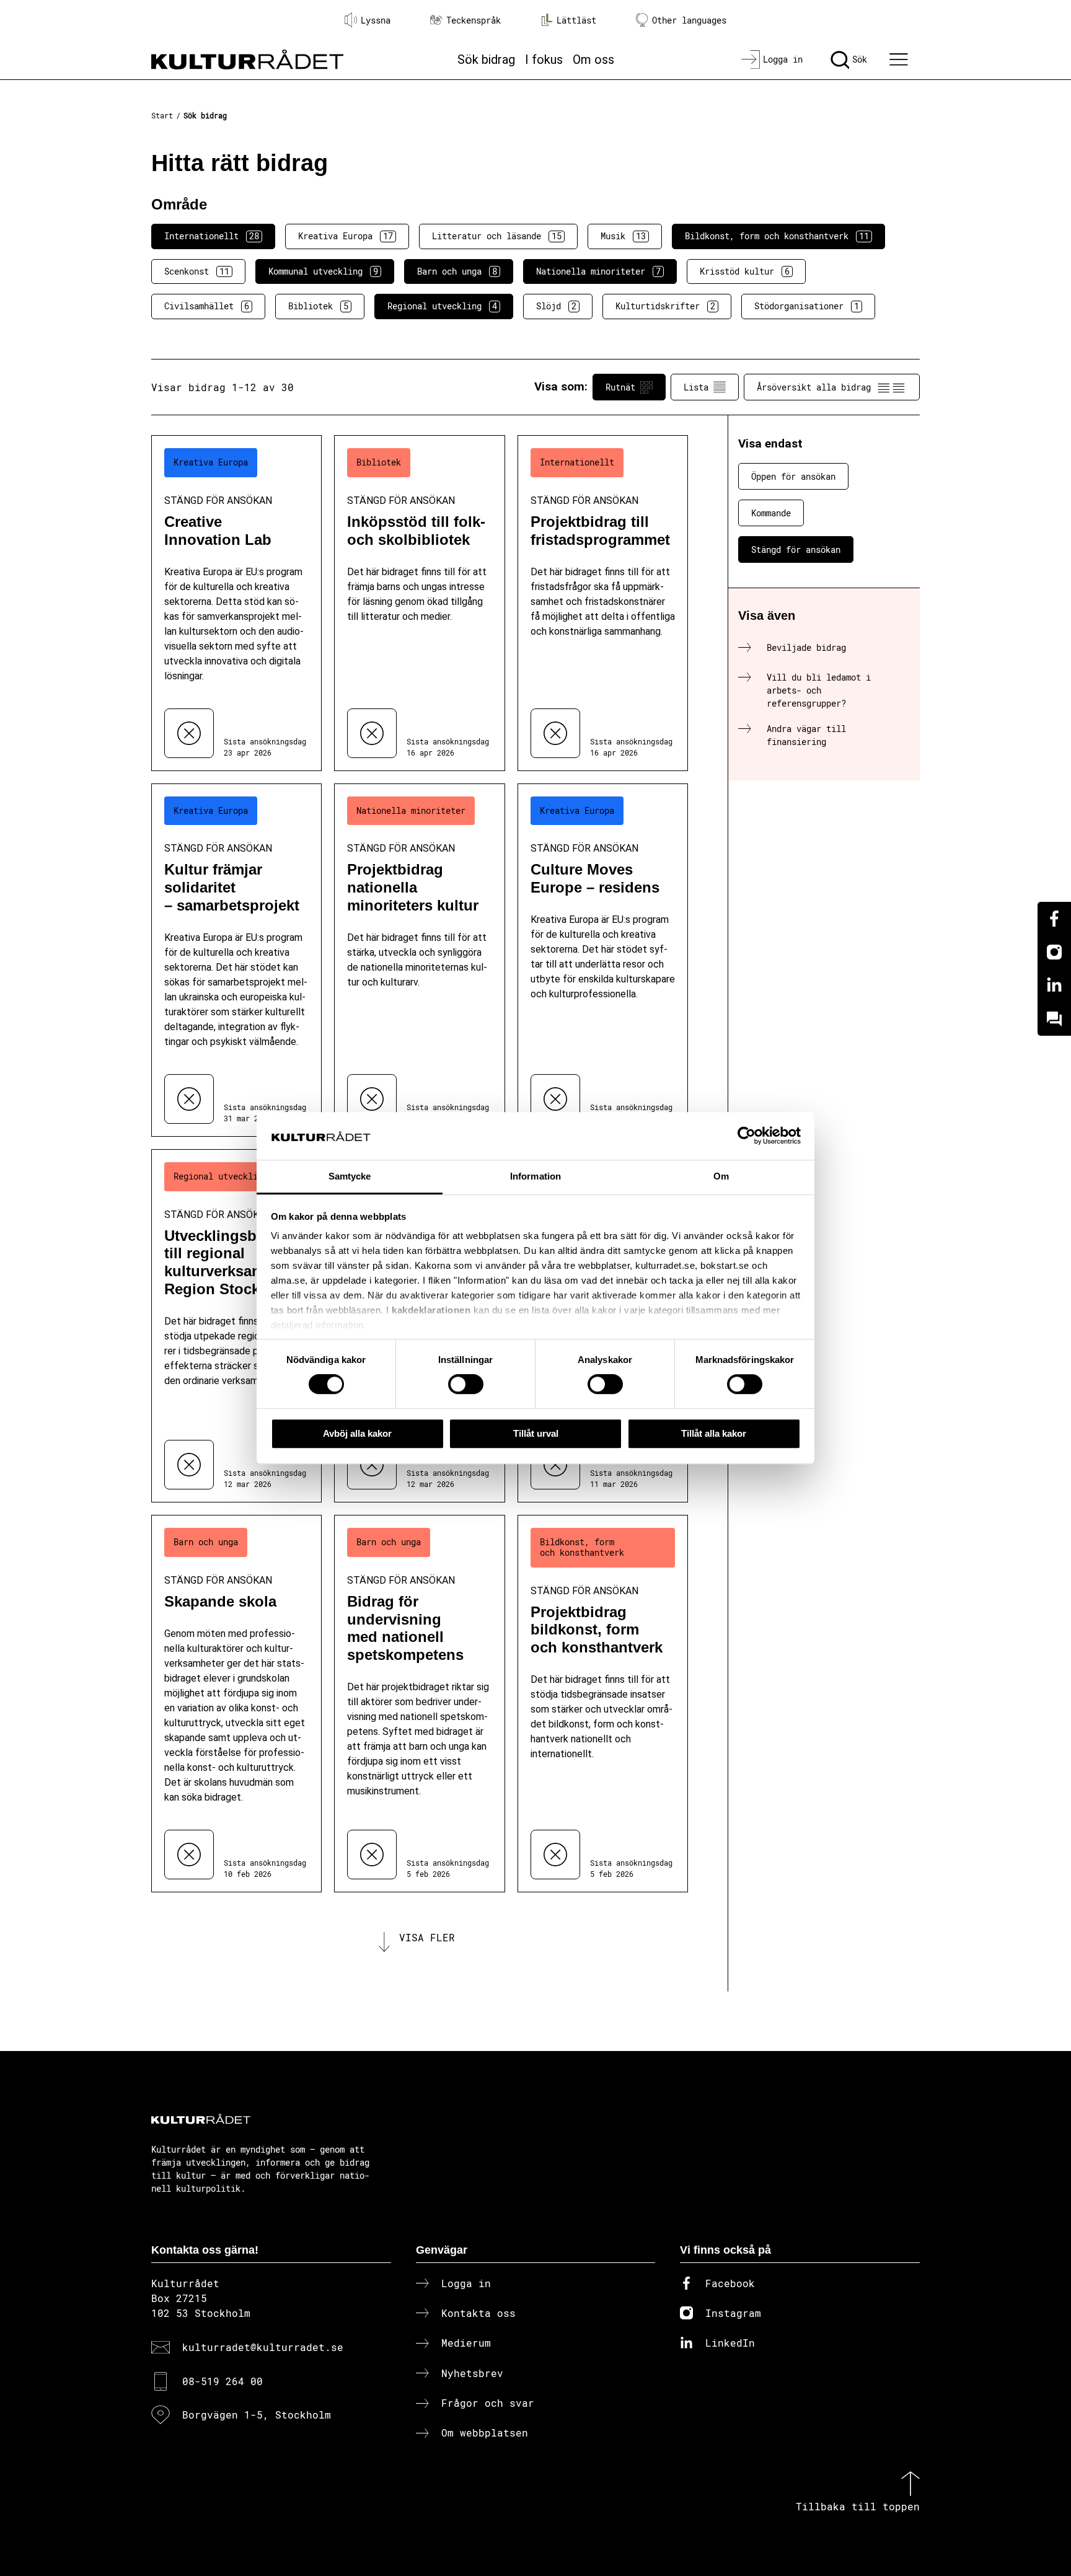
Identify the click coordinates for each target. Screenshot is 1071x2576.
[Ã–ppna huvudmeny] (901, 60)
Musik (623, 236)
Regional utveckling (442, 306)
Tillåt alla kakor (714, 1433)
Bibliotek (318, 306)
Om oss (593, 60)
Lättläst (576, 20)
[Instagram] (1054, 952)
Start (162, 115)
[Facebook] (1054, 919)
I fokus (544, 60)
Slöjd (556, 306)
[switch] (466, 1384)
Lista (696, 387)
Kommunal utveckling (323, 271)
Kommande (771, 513)
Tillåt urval (536, 1433)
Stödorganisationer (807, 306)
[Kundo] (1054, 1019)
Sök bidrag (486, 60)
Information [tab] (535, 1176)
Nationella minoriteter (598, 271)
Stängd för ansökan (796, 549)
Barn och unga (457, 271)
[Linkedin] (1054, 986)
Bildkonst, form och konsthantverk (777, 236)
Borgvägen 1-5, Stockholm (257, 2415)
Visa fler (427, 1937)
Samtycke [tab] (350, 1176)
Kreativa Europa (346, 236)
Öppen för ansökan (793, 476)
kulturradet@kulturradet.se (263, 2347)
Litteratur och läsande (497, 236)
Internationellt (212, 236)
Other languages (689, 20)
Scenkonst (197, 271)
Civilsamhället (207, 306)
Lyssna (376, 20)
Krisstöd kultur (745, 271)
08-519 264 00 (223, 2381)
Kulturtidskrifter (665, 306)
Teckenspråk (474, 20)
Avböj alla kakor (357, 1433)
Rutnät (620, 387)
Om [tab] (721, 1176)
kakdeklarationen (431, 1311)
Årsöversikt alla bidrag (814, 387)
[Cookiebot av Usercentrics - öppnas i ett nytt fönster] (747, 1136)
